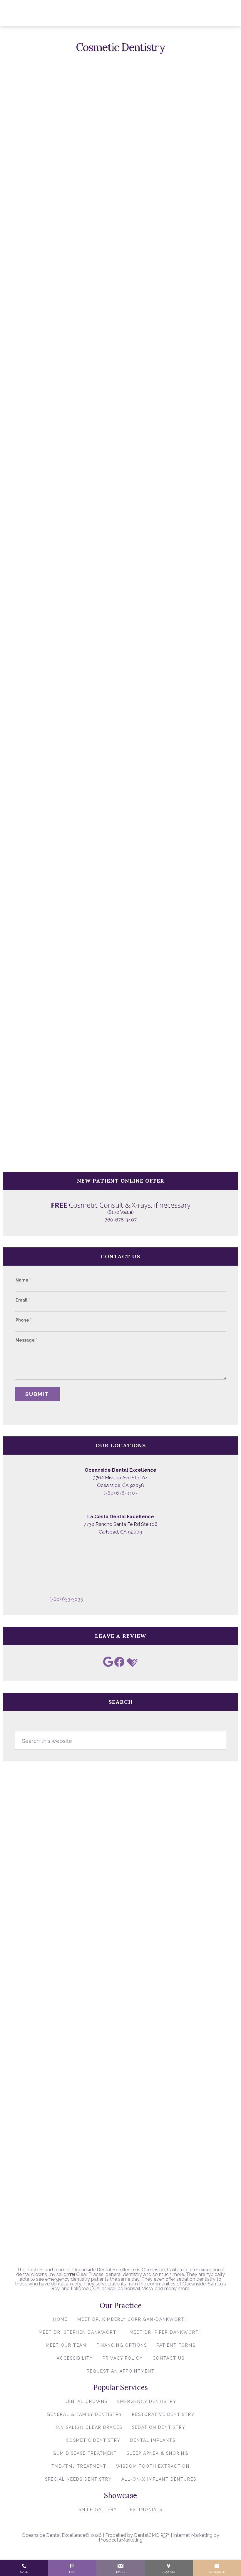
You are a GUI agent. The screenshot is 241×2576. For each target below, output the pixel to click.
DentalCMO (147, 2535)
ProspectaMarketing (121, 2540)
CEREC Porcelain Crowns (63, 624)
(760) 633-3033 (66, 1599)
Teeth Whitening (53, 615)
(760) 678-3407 (120, 1493)
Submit (37, 1394)
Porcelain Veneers (55, 607)
